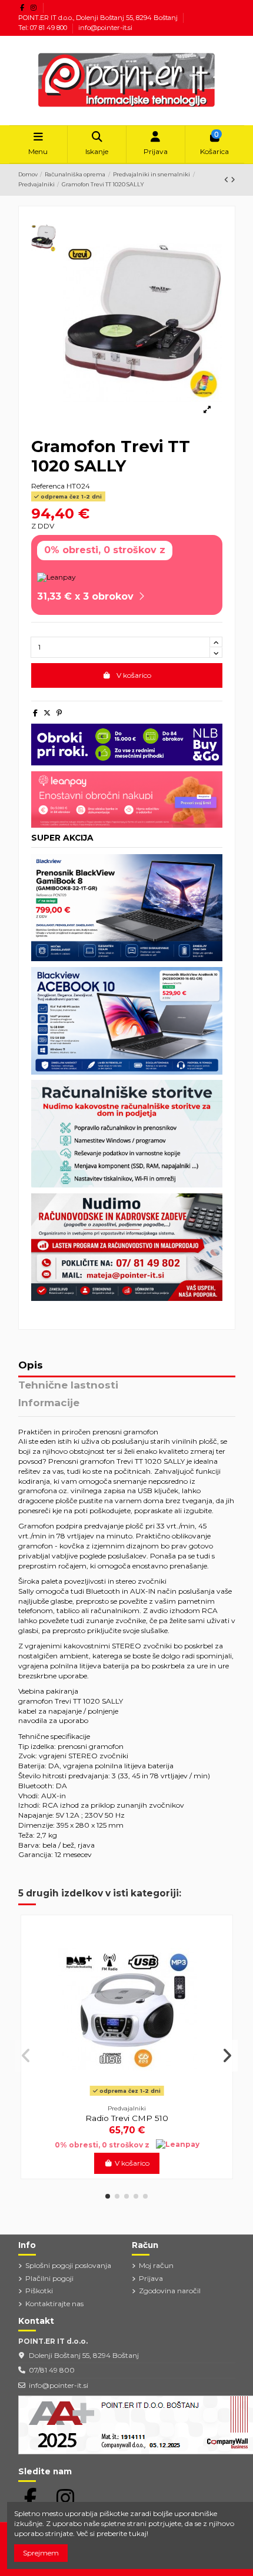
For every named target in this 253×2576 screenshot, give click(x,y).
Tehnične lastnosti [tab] (68, 1386)
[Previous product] (227, 180)
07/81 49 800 (52, 2370)
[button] (108, 2196)
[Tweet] (47, 713)
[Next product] (233, 180)
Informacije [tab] (49, 1403)
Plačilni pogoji (49, 2278)
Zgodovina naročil (170, 2291)
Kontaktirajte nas (54, 2304)
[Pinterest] (59, 713)
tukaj (138, 2533)
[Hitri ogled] (127, 2096)
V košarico (134, 675)
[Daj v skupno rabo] (35, 713)
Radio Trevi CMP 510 (127, 2118)
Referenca (48, 486)
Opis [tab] (31, 1366)
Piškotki (39, 2291)
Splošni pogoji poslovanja (68, 2265)
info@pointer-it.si (105, 28)
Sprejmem (41, 2553)
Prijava (151, 2278)
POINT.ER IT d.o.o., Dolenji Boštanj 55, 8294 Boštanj (99, 18)
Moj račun (156, 2265)
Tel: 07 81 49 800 (44, 28)
